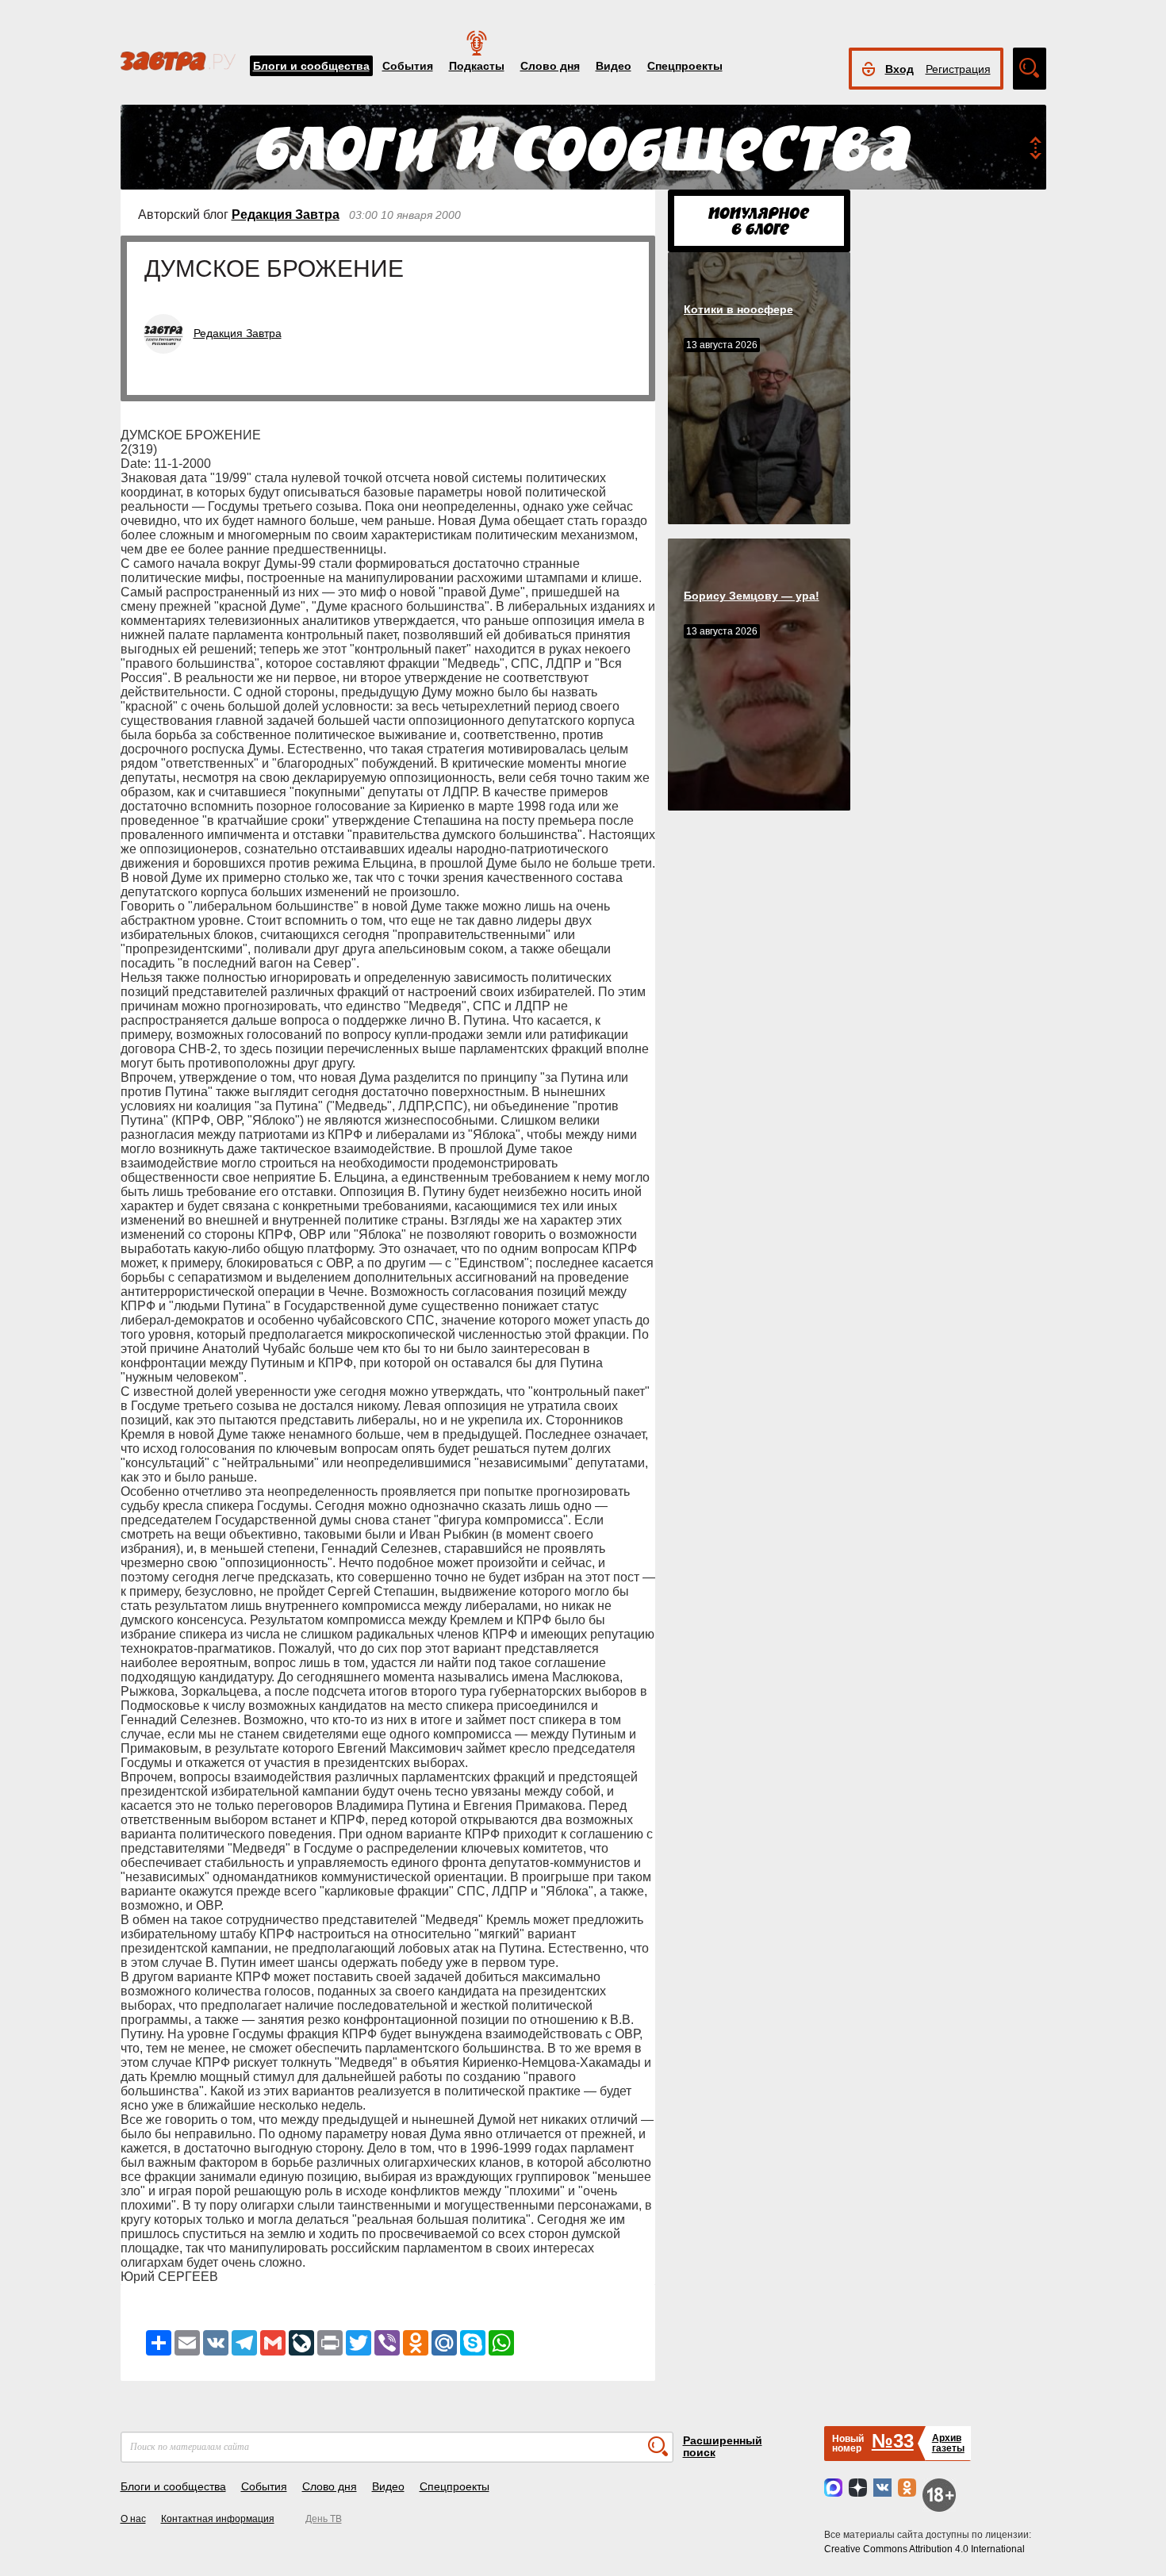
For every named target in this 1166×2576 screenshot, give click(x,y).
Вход (899, 69)
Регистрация (958, 69)
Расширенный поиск (723, 2446)
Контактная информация (218, 2519)
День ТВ (324, 2519)
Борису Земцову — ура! (752, 596)
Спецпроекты (685, 66)
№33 (893, 2441)
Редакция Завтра (286, 215)
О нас (133, 2519)
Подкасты (477, 66)
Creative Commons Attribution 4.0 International (924, 2549)
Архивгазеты (948, 2443)
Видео (614, 66)
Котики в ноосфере (738, 309)
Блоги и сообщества (311, 66)
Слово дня (550, 66)
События (408, 66)
